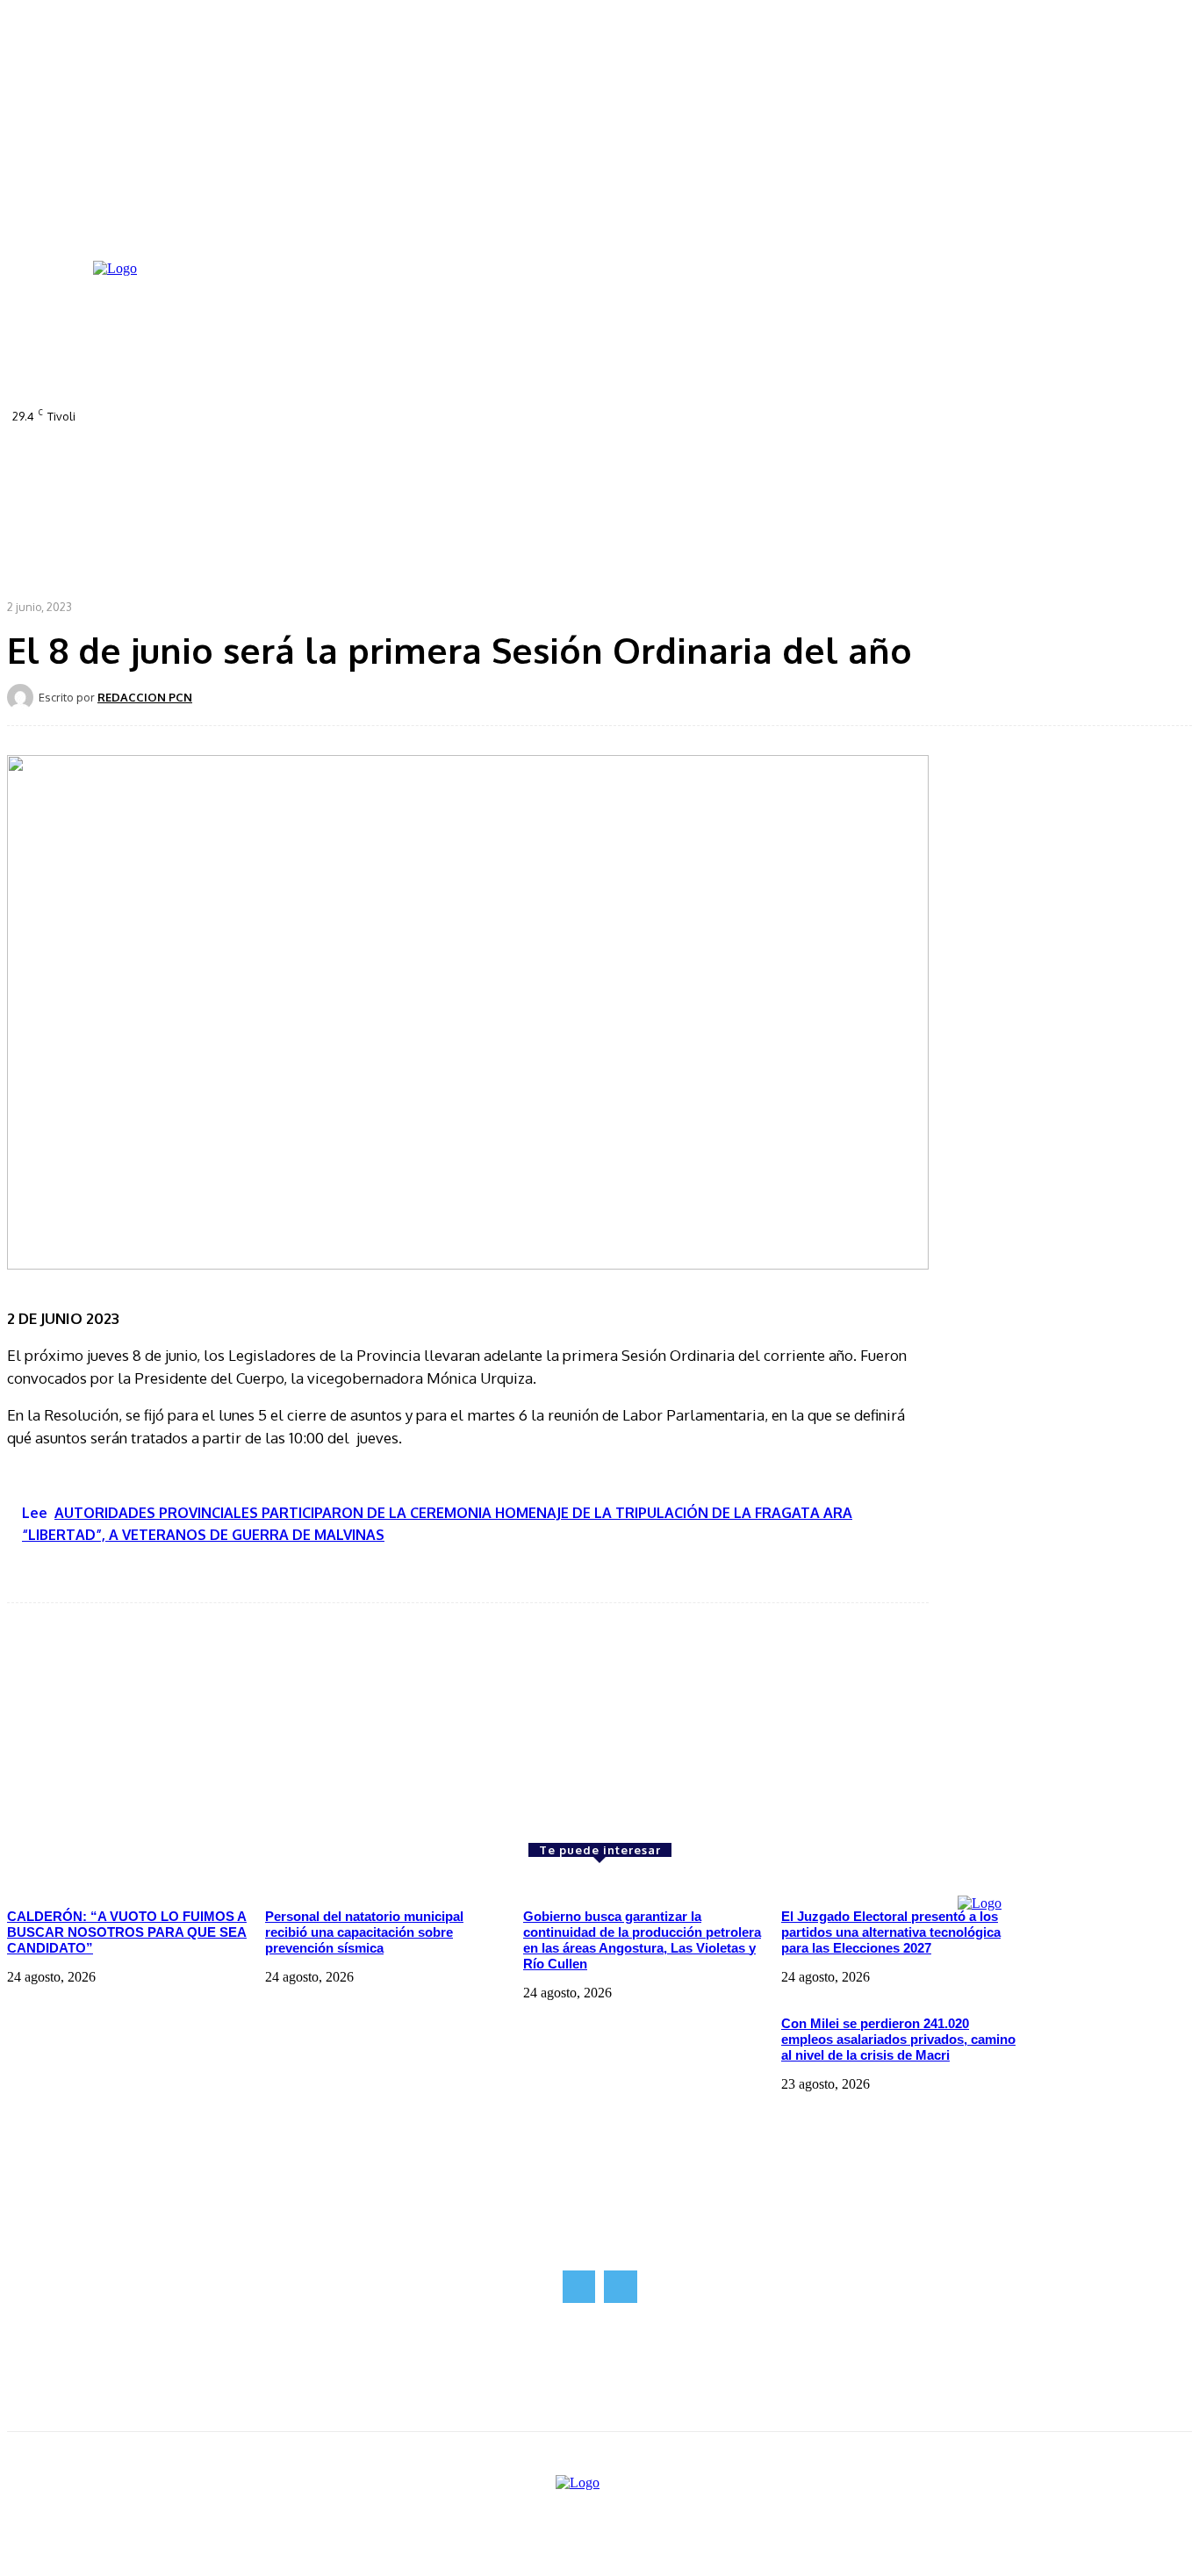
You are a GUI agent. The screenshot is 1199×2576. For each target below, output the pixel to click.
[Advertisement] (139, 1723)
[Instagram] (499, 426)
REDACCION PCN (145, 697)
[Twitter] (523, 426)
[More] (614, 696)
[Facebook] (474, 426)
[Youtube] (548, 426)
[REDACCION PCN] (23, 697)
